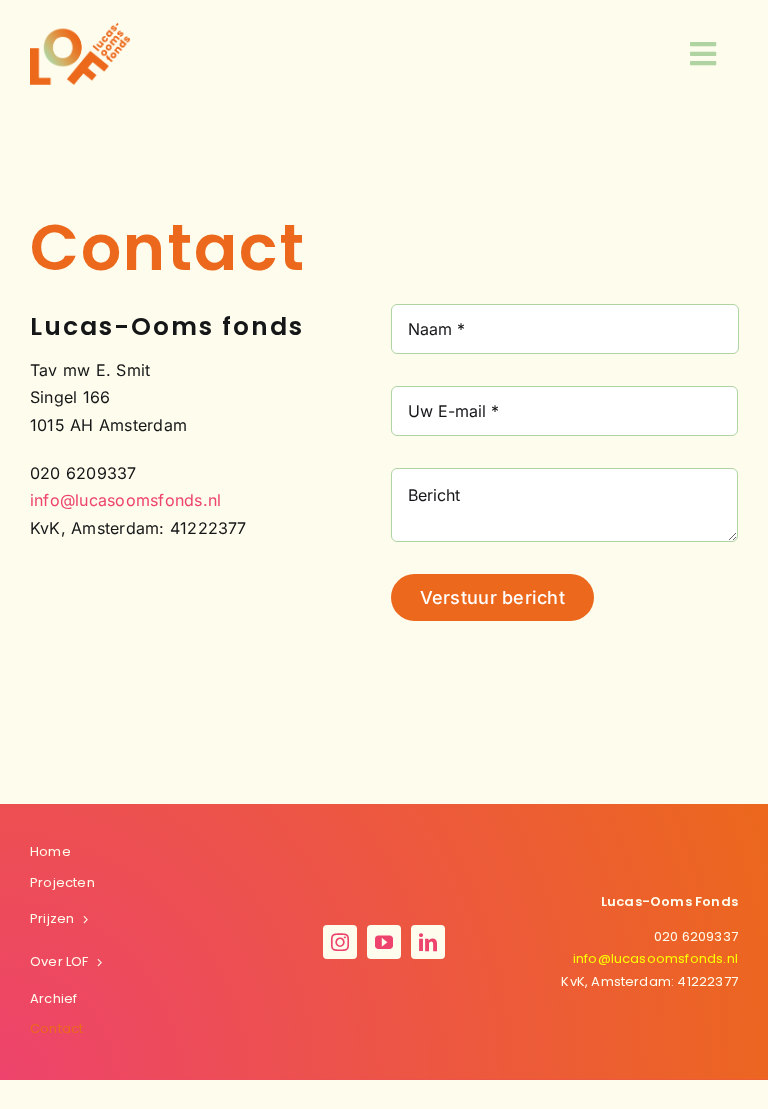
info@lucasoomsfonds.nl (125, 500)
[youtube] (384, 942)
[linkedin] (428, 942)
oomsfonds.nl (655, 958)
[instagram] (340, 942)
